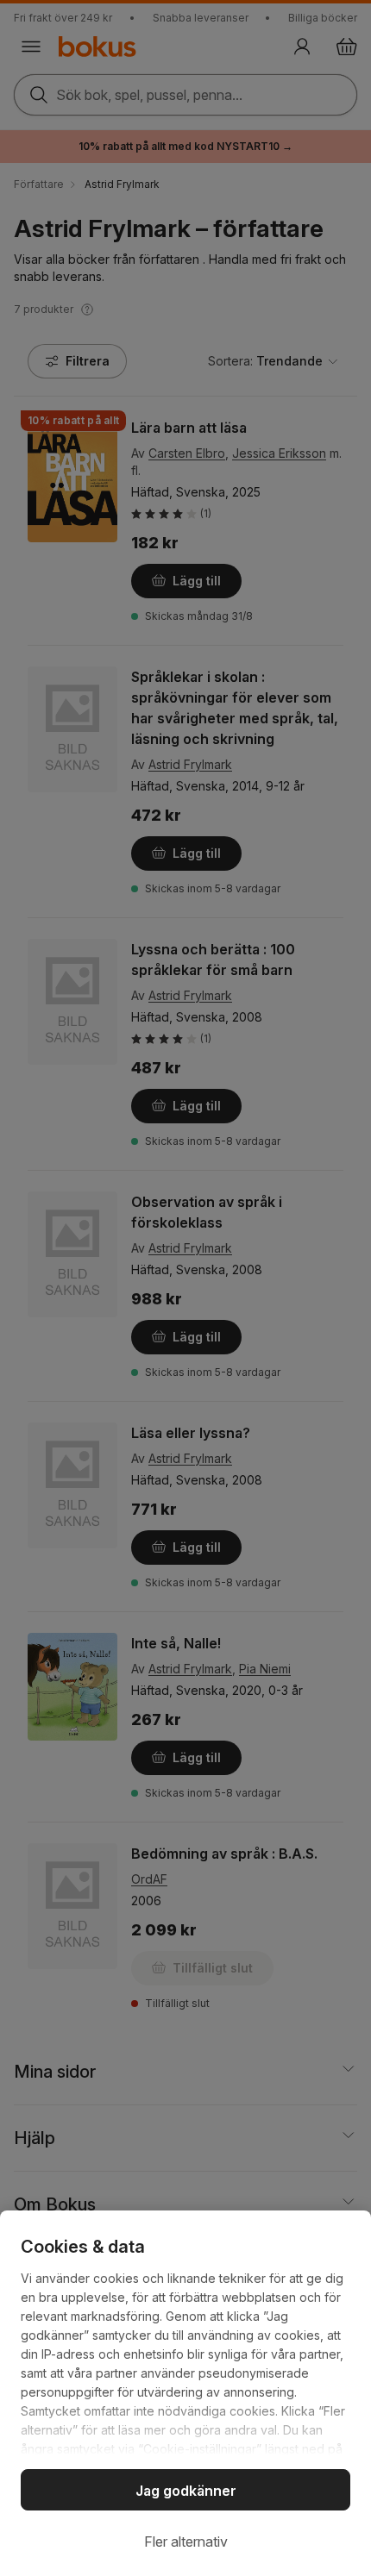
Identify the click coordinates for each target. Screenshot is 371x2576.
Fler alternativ (186, 2542)
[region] (185, 2393)
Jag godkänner (186, 2491)
